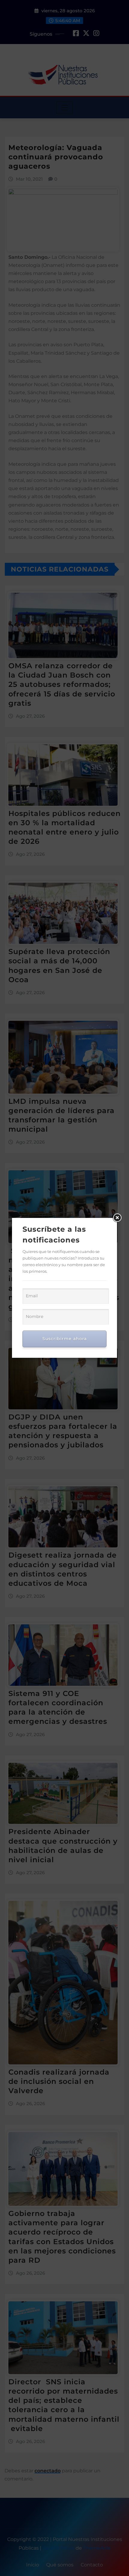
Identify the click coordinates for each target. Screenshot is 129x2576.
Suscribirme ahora (64, 1339)
